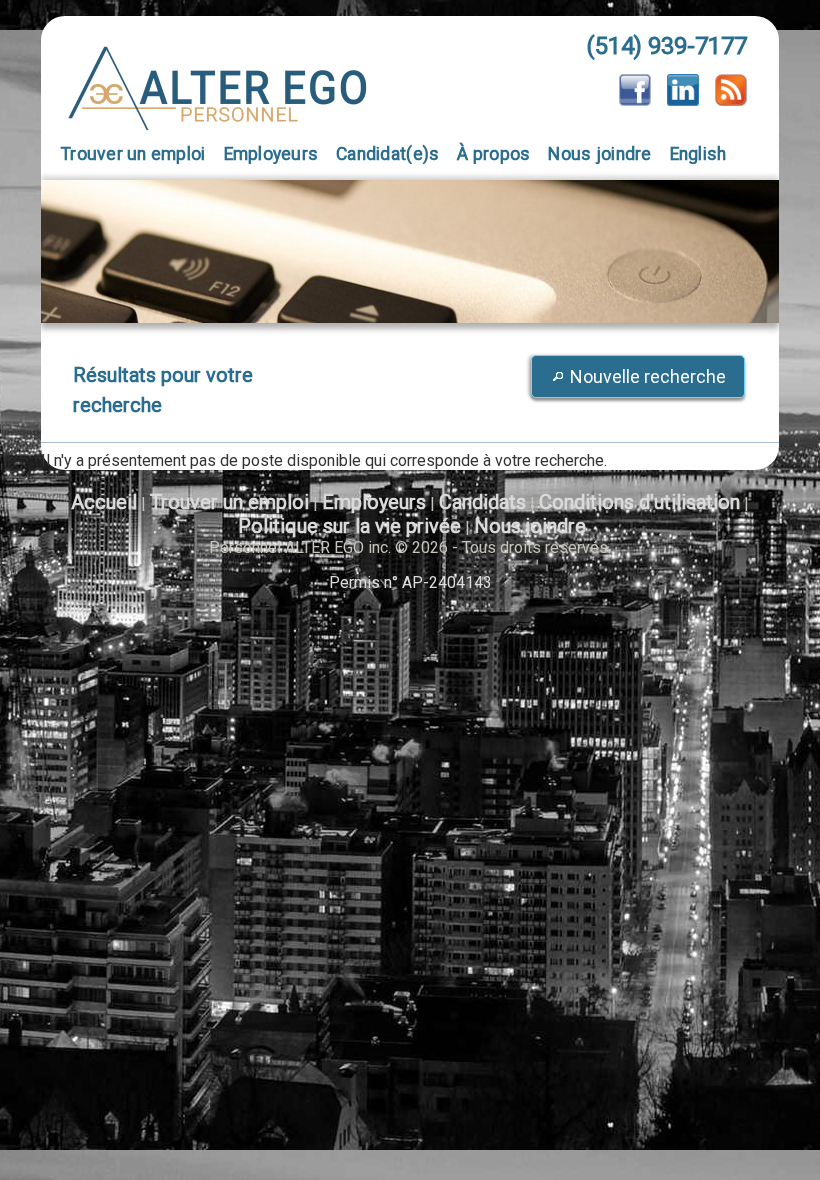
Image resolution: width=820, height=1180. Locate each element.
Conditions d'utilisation (639, 502)
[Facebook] (635, 100)
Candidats (482, 502)
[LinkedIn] (683, 100)
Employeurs (271, 154)
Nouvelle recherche (648, 376)
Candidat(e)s (387, 154)
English (698, 154)
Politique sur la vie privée (349, 526)
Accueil (104, 502)
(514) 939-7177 (666, 46)
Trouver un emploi (133, 154)
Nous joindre (599, 154)
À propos (493, 154)
